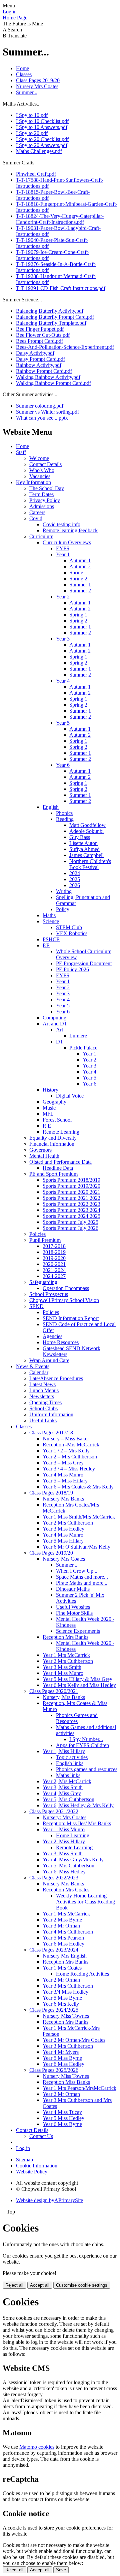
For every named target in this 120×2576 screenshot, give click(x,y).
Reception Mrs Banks (65, 1637)
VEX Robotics (72, 933)
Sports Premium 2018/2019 (71, 1180)
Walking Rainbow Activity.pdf (48, 377)
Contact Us (41, 2136)
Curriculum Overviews (67, 542)
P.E (46, 945)
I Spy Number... (86, 1739)
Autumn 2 (80, 566)
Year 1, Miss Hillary (64, 1751)
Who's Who (42, 470)
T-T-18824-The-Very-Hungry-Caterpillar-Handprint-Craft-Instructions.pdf (60, 219)
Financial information (52, 1144)
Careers (37, 512)
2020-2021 (54, 1264)
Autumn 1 (80, 560)
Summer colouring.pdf (40, 406)
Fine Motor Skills (74, 1613)
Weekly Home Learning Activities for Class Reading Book (85, 1902)
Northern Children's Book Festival (90, 864)
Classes (24, 74)
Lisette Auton (83, 843)
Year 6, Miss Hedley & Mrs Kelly (78, 1805)
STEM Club (69, 927)
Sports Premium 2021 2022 (71, 1198)
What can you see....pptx (42, 418)
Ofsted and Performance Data (60, 1162)
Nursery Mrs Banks (63, 1499)
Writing (64, 891)
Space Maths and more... (82, 1577)
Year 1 (63, 554)
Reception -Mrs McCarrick (71, 1445)
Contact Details (45, 464)
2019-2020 (54, 1258)
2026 (75, 885)
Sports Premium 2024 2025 (71, 1216)
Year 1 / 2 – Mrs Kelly (66, 1451)
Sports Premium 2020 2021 (71, 1192)
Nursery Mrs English (65, 1956)
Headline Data (58, 1168)
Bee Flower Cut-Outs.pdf (43, 335)
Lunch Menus (44, 1390)
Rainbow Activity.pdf (39, 365)
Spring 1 (78, 573)
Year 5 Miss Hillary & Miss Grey (77, 1679)
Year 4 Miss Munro (63, 1475)
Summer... (27, 92)
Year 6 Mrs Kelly (61, 2004)
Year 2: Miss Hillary (64, 1841)
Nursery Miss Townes (66, 2016)
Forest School (57, 1120)
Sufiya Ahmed (84, 849)
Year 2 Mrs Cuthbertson (68, 1523)
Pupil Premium (45, 1240)
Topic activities (72, 1757)
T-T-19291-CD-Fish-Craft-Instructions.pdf (61, 288)
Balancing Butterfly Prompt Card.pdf (55, 317)
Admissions (42, 506)
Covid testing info (61, 524)
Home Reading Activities (82, 1974)
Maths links (68, 1775)
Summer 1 (80, 585)
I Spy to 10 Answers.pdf (42, 127)
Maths (49, 915)
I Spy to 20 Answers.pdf (42, 145)
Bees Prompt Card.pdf (39, 341)
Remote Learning (61, 1132)
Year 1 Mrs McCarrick (66, 1655)
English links (70, 1763)
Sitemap (24, 2160)
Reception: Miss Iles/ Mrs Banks (77, 1823)
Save (61, 2570)
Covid (36, 518)
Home (22, 68)
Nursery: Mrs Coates (64, 1817)
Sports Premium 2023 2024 (71, 1210)
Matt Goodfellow (87, 825)
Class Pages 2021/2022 (54, 1811)
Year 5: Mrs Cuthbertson (68, 1866)
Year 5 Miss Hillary (63, 1541)
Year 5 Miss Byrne (62, 1998)
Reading (65, 819)
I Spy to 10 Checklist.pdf (42, 121)
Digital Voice (70, 1096)
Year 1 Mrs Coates (62, 1968)
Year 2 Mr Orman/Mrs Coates (74, 2040)
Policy (63, 909)
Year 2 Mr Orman (61, 1980)
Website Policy (32, 2172)
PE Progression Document (84, 963)
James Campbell (86, 855)
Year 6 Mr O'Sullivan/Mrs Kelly (76, 1547)
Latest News (42, 1384)
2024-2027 (54, 1276)
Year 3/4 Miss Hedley (65, 1992)
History (50, 1090)
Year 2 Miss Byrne (62, 1920)
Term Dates (41, 494)
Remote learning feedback (70, 530)
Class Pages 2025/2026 (54, 2070)
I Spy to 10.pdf (32, 115)
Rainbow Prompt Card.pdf (44, 371)
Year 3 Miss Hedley (63, 1529)
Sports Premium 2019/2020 (71, 1186)
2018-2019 (54, 1252)
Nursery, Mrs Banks (64, 1697)
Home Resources (61, 1342)
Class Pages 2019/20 (38, 80)
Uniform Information (51, 1414)
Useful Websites (73, 1607)
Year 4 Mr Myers (61, 2052)
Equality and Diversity (53, 1138)
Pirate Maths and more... (82, 1583)
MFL (48, 1114)
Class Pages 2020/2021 (54, 1691)
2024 (75, 873)
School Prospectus (49, 1294)
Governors (40, 1150)
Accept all (40, 2285)
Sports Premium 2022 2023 (71, 1204)
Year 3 (63, 639)
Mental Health (44, 1156)
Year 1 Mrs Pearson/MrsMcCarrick (79, 2088)
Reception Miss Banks (66, 2082)
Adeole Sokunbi (86, 831)
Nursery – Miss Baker (66, 1439)
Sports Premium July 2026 (70, 1228)
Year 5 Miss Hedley (63, 2118)
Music (49, 1108)
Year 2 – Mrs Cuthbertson (70, 1457)
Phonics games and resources (87, 1769)
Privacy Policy (45, 500)
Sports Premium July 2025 (70, 1222)
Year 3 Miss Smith (62, 1667)
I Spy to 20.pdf (32, 133)
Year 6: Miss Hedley (64, 1872)
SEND (36, 1306)
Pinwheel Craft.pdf (36, 174)
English (51, 807)
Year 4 (63, 681)
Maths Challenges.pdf (39, 151)
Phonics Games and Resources (77, 1718)
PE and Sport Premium (53, 1174)
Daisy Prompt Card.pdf (40, 359)
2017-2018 (54, 1246)
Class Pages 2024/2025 (54, 2010)
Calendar (39, 1372)
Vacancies (40, 476)
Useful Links (43, 1420)
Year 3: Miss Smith (63, 1853)
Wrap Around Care (49, 1360)
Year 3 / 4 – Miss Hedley (69, 1469)
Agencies (52, 1336)
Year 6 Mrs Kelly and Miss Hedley (79, 1685)
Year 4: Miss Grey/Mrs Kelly (73, 1859)
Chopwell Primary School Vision (64, 1300)
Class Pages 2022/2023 (54, 1878)
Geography (54, 1102)
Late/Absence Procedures (56, 1378)
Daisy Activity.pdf (35, 353)
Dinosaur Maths (73, 1589)
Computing (54, 1018)
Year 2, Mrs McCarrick (67, 1781)
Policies (37, 1234)
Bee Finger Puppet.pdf (40, 329)
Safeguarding (43, 1282)
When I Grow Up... (77, 1571)
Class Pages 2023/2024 (54, 1950)
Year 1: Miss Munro (64, 1829)
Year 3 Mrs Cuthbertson (68, 1986)
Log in (10, 12)
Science (51, 921)
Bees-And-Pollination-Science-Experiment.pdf (65, 347)
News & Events (33, 1366)
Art (59, 1030)
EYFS (63, 548)
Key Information (33, 482)
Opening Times (45, 1402)
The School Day (47, 488)
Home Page (15, 18)
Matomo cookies (37, 2447)
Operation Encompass (66, 1288)
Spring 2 (78, 579)
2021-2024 (54, 1270)
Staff (21, 452)
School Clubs (43, 1408)
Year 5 (63, 723)
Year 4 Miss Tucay (62, 2112)
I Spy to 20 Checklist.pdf (42, 139)
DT (60, 1042)
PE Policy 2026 (72, 969)
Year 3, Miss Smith (63, 1787)
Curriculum (41, 536)
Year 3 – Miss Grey (63, 1463)
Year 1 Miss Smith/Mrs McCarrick (79, 1517)
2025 (75, 879)
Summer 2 (80, 591)
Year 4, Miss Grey (62, 1793)
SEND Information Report (71, 1318)
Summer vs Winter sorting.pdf (47, 412)
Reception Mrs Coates (66, 1890)
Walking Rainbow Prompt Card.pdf (53, 383)
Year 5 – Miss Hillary (65, 1481)
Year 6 (63, 765)
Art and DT (55, 1024)
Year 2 (63, 597)
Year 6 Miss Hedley (63, 1944)
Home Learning (73, 1835)
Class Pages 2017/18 (51, 1433)
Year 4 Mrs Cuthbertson (68, 1932)
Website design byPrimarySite (49, 2200)
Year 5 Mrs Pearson (63, 1938)
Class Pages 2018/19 (51, 1493)
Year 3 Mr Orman (61, 1926)
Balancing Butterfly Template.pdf (51, 323)
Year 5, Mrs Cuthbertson (68, 1799)
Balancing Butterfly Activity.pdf (50, 311)
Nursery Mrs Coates (37, 86)
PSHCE (51, 939)
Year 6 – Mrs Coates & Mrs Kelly (78, 1487)
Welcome (39, 458)
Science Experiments (78, 1631)
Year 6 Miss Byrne (62, 2124)
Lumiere (78, 1036)
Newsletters (42, 1396)
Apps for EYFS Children (82, 1745)
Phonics (64, 813)
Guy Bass (80, 837)
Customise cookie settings (82, 2285)
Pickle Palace (83, 1048)
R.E (47, 1126)
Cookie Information (37, 2166)
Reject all (14, 2285)
